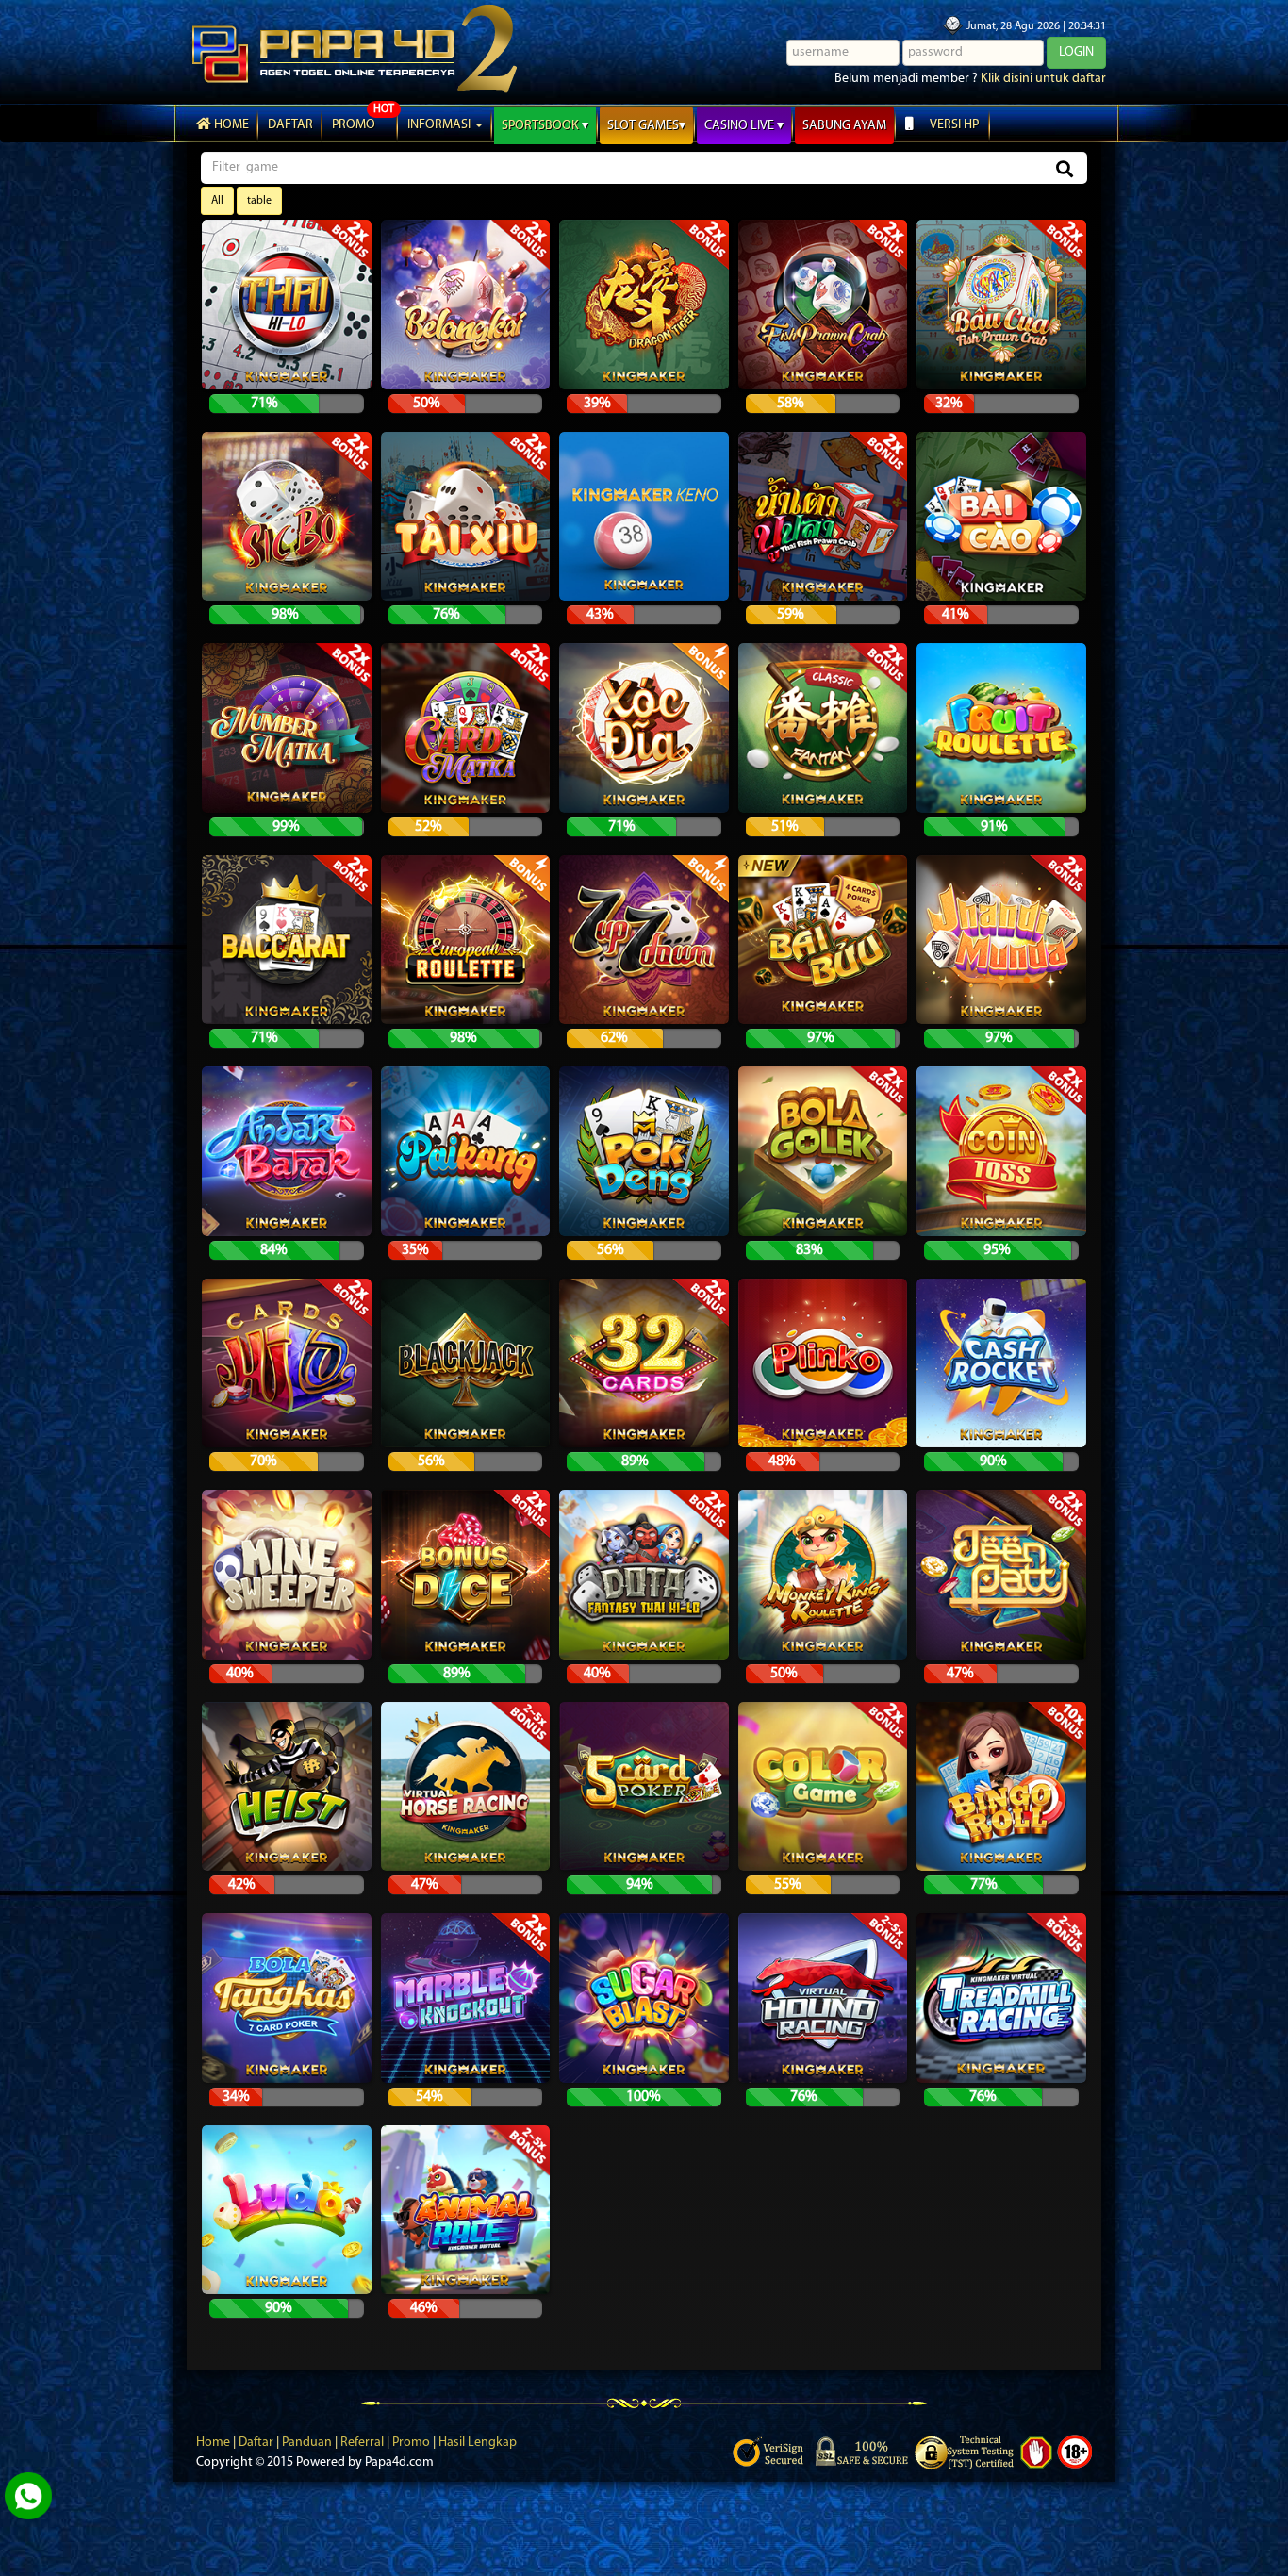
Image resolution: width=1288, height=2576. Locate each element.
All (217, 201)
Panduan (308, 2443)
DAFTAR (290, 125)
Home (230, 125)
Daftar (257, 2443)
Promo (413, 2443)
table (259, 201)
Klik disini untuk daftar (1043, 79)
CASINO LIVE (741, 126)
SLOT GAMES (643, 126)
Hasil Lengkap (478, 2443)
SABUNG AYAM (844, 126)
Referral (363, 2443)
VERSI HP (953, 125)
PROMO (354, 125)
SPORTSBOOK (542, 126)
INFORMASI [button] (440, 125)
